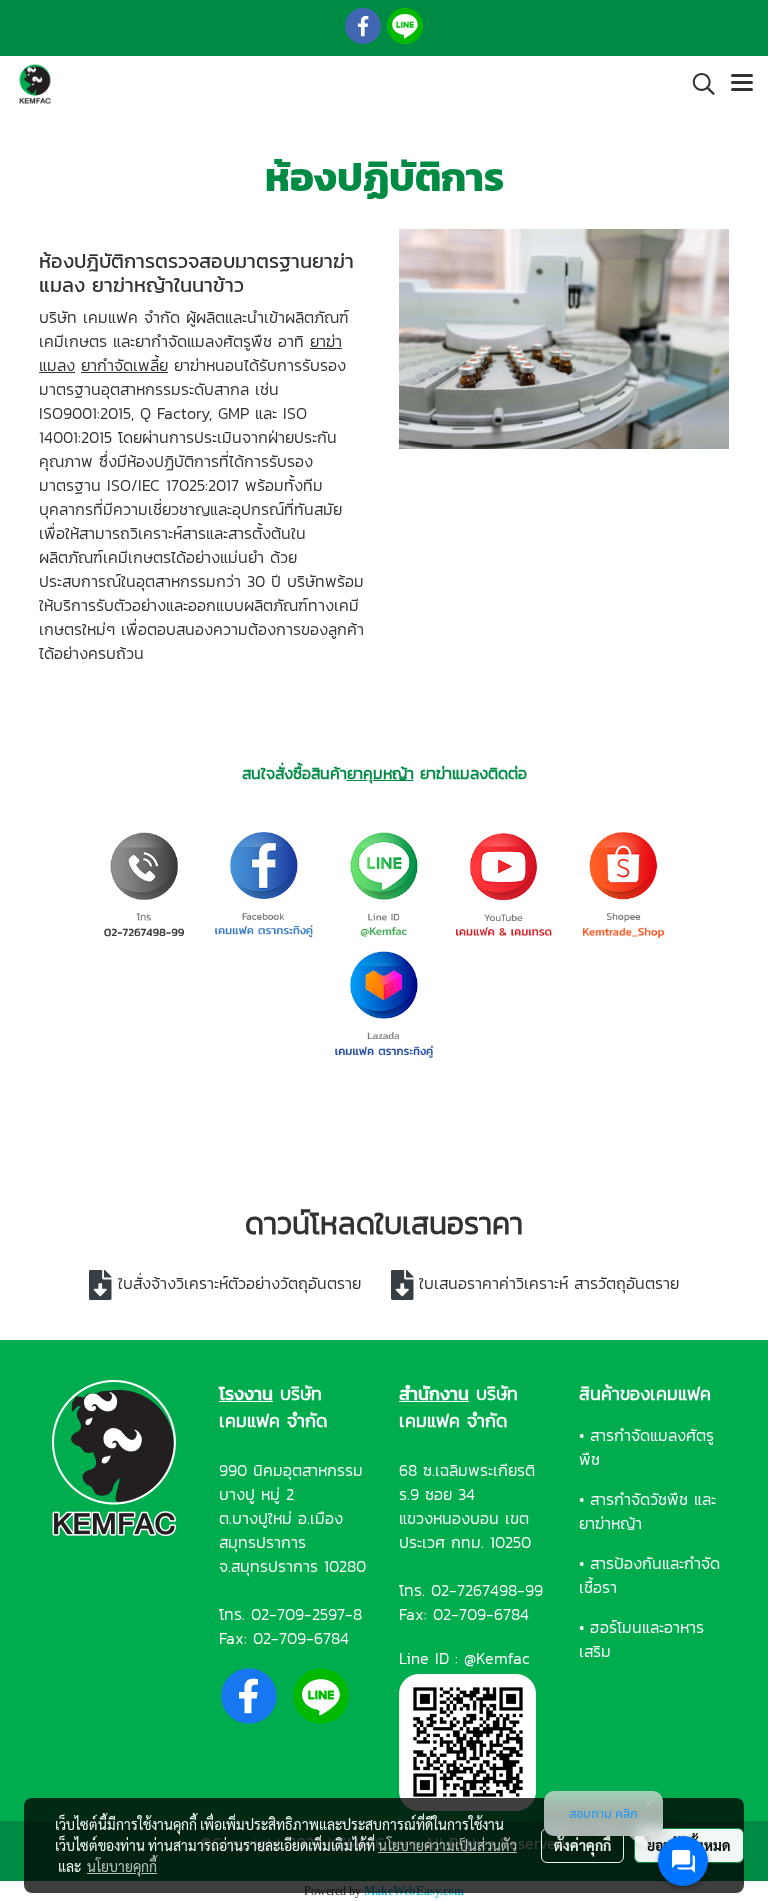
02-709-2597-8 (306, 1614)
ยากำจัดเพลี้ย (124, 365)
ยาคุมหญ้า (380, 773)
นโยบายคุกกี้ (122, 1866)
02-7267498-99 (487, 1590)
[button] (697, 84)
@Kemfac (497, 1658)
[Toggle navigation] (742, 84)
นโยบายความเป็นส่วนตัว (447, 1845)
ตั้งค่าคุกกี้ (582, 1845)
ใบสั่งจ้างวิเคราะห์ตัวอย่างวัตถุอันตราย (239, 1283)
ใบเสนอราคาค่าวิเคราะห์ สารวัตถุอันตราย (549, 1283)
